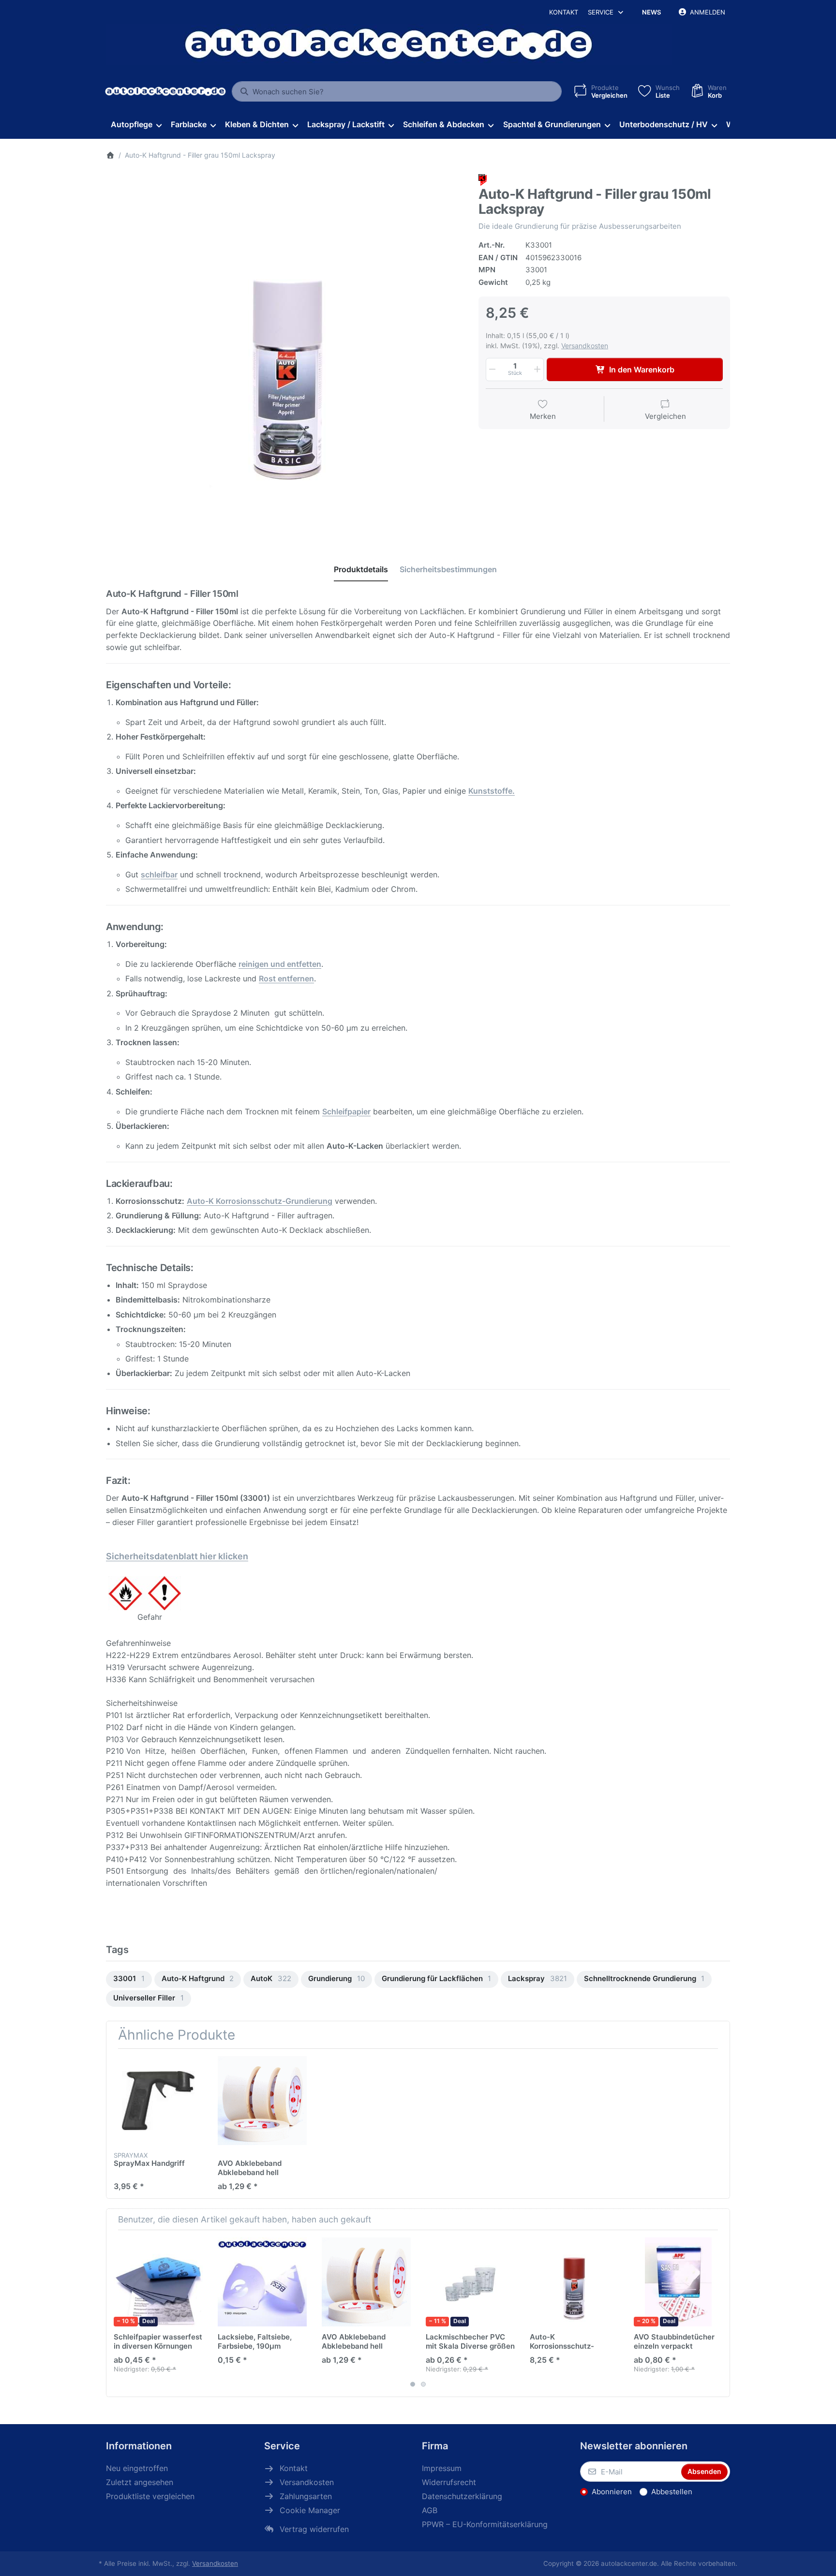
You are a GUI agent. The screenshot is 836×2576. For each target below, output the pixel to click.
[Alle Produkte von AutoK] (483, 180)
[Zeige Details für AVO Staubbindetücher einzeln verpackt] (678, 2282)
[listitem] (285, 353)
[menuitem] (136, 125)
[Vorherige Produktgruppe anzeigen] (117, 2313)
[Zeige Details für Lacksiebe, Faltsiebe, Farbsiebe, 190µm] (262, 2282)
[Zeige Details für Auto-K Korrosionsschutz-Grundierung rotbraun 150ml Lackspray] (574, 2282)
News (651, 12)
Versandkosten (585, 346)
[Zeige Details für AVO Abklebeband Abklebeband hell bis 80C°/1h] (262, 2101)
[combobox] (397, 91)
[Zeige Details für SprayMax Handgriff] (158, 2101)
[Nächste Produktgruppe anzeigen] (719, 2313)
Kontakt (564, 12)
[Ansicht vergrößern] (285, 353)
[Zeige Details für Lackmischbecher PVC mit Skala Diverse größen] (470, 2282)
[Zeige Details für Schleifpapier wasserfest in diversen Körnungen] (158, 2282)
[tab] (361, 569)
